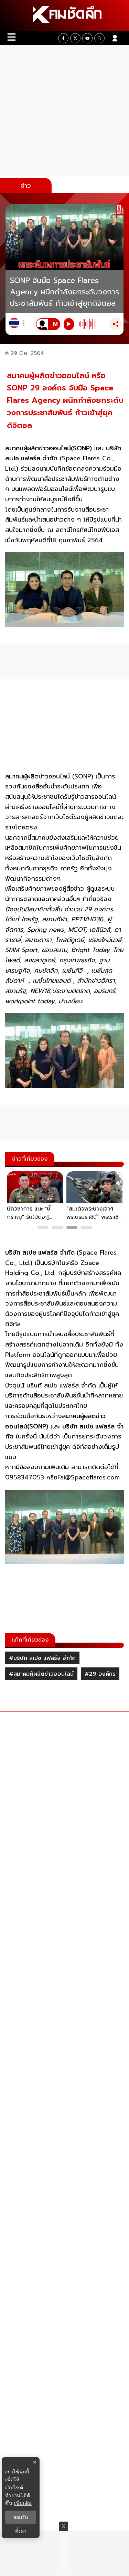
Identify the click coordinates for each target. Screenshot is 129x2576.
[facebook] (63, 38)
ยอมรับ (21, 2517)
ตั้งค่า (21, 2531)
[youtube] (87, 38)
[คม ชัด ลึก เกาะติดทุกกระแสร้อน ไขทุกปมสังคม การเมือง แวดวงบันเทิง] (64, 15)
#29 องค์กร (100, 1674)
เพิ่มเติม (23, 2503)
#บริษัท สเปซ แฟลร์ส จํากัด (42, 1658)
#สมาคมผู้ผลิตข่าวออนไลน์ (41, 1674)
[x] (75, 38)
